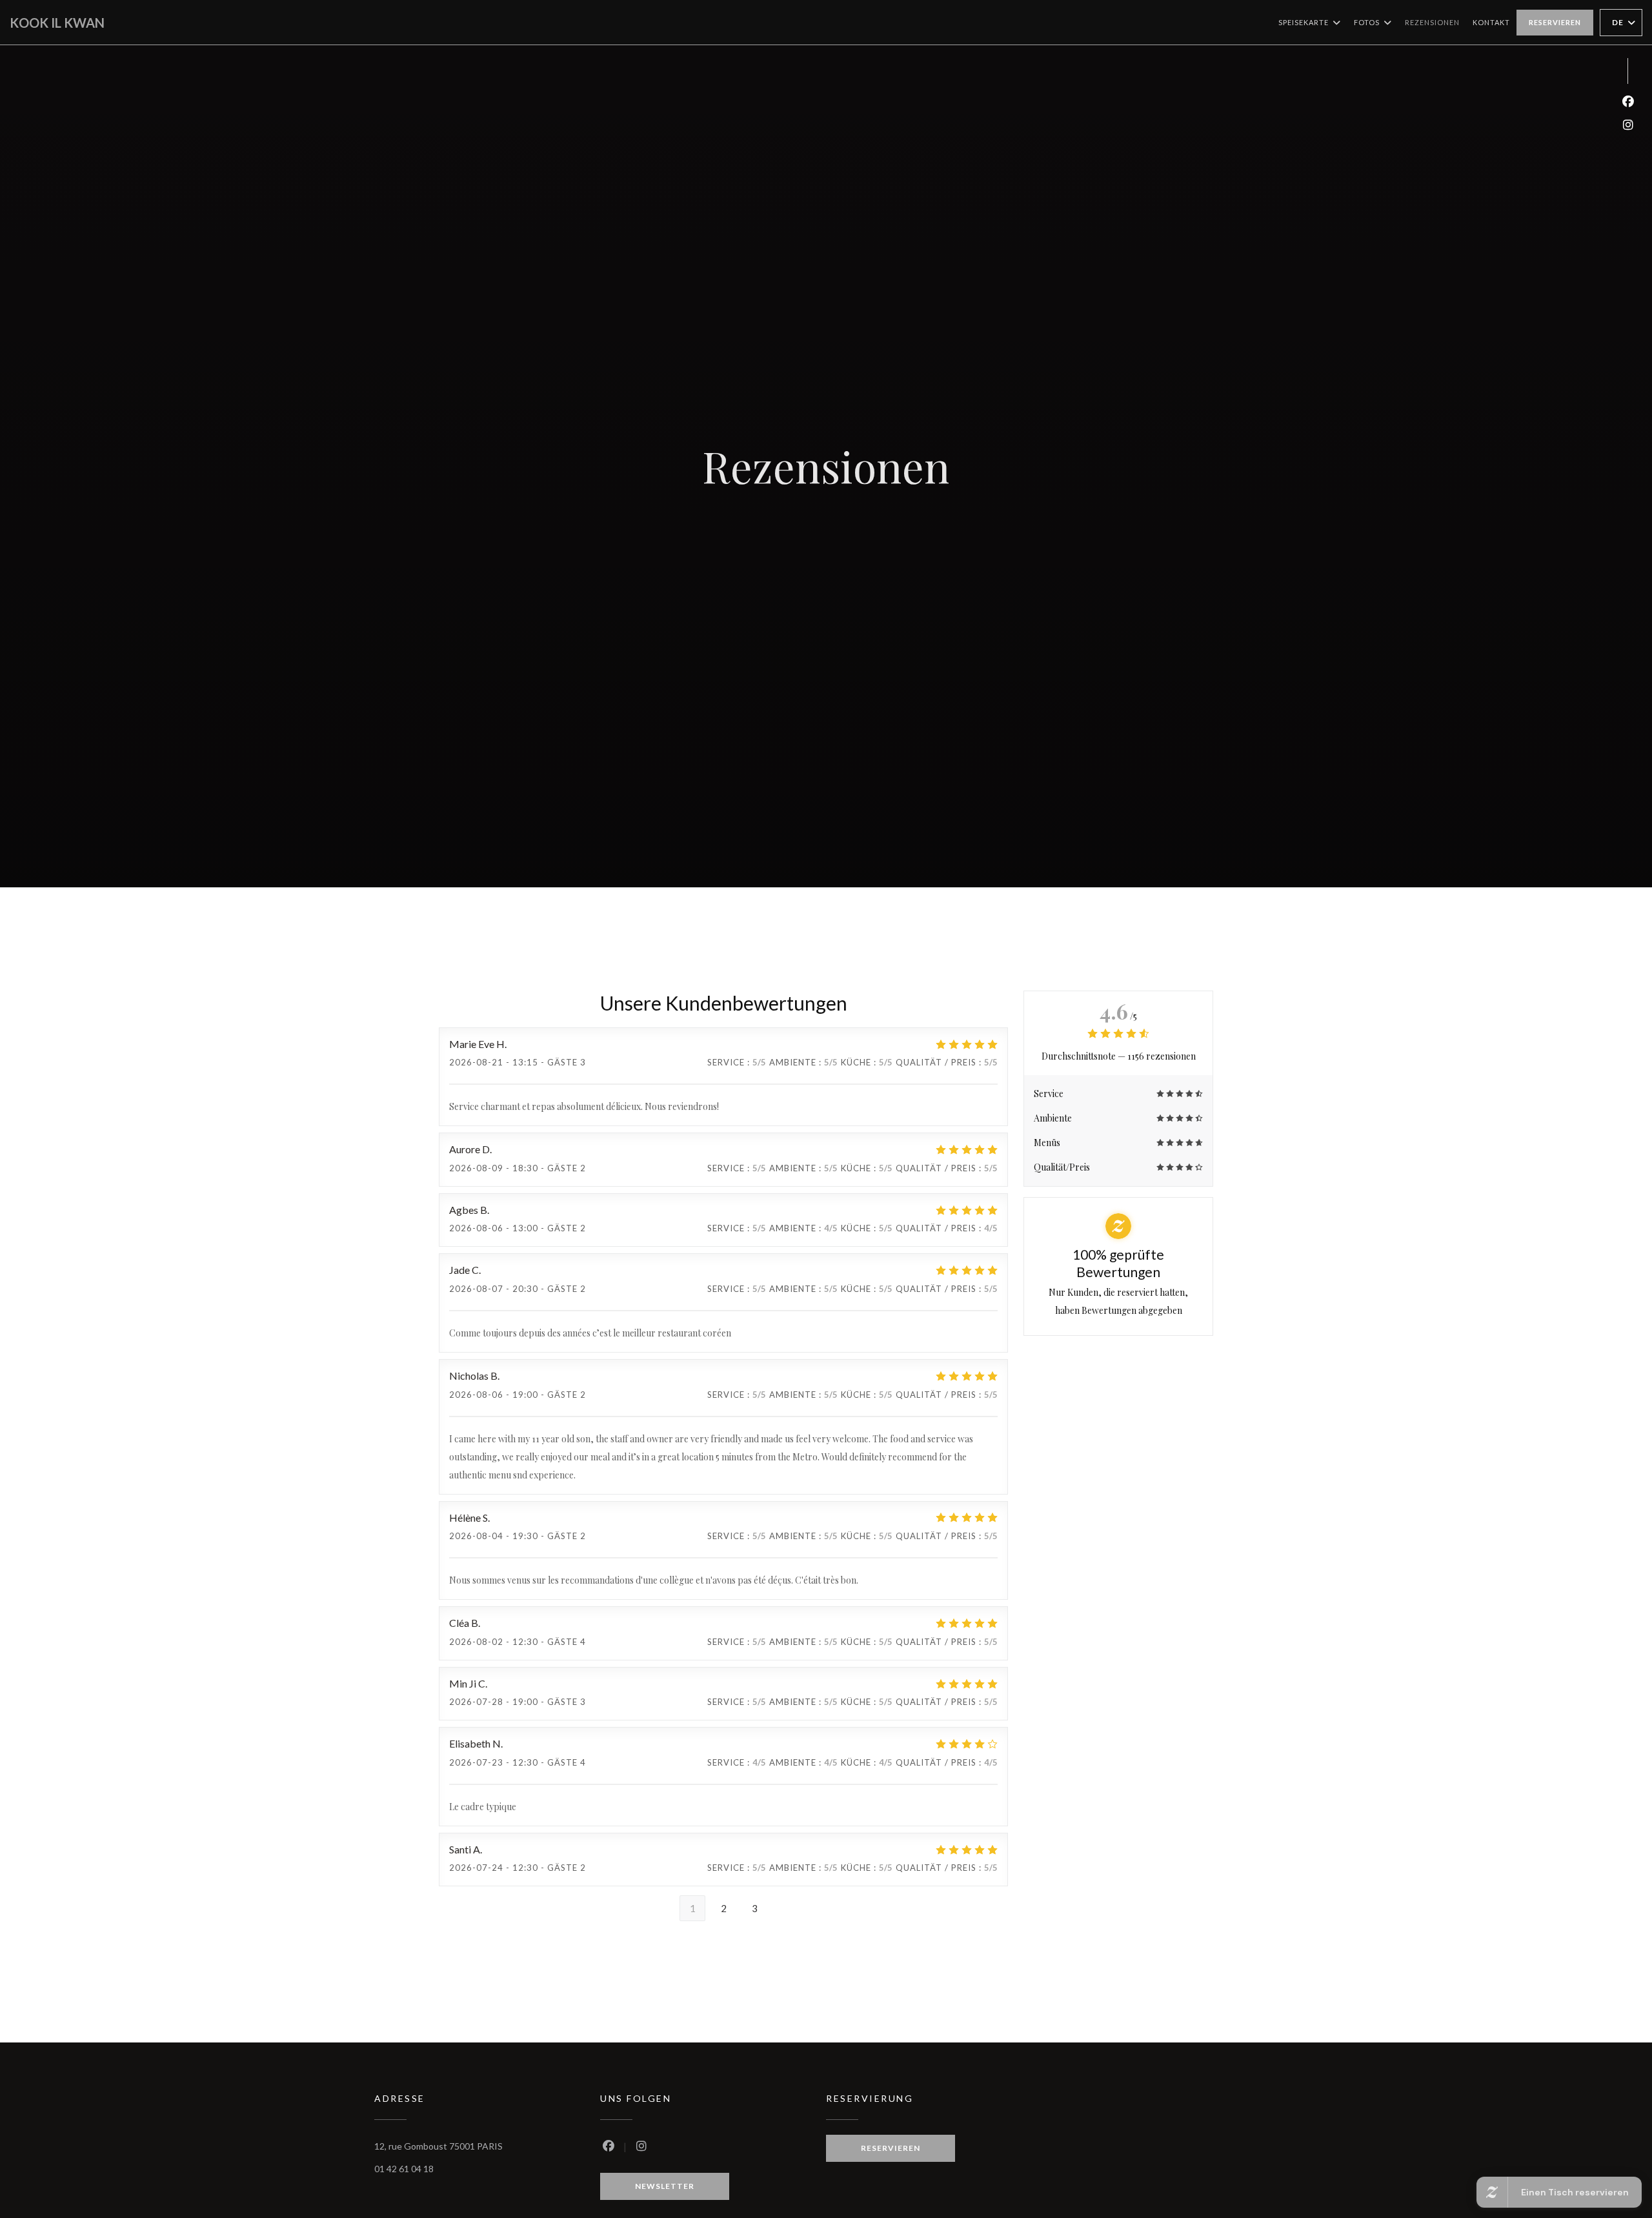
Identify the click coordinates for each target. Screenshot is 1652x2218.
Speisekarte (1304, 22)
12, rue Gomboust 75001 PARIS (438, 2146)
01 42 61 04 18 (404, 2169)
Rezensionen (1432, 22)
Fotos (1367, 22)
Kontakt (1491, 22)
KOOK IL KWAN (57, 23)
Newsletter (665, 2186)
